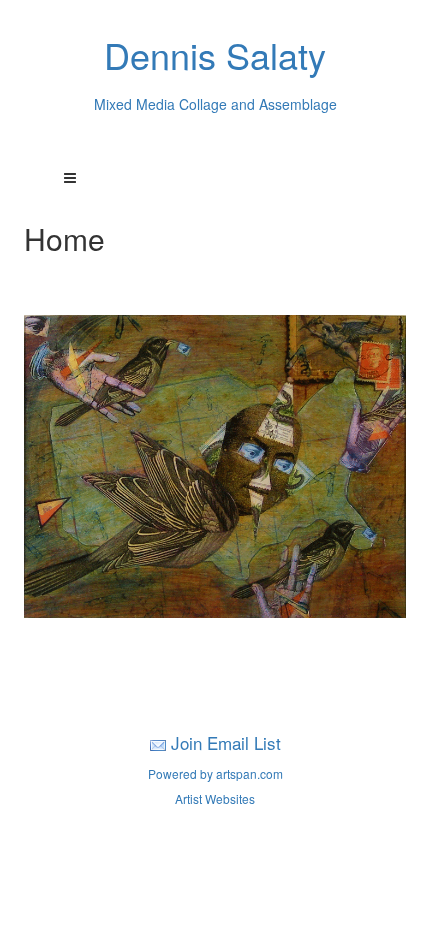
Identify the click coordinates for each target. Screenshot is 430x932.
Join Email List (226, 742)
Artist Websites (215, 798)
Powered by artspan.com (215, 773)
